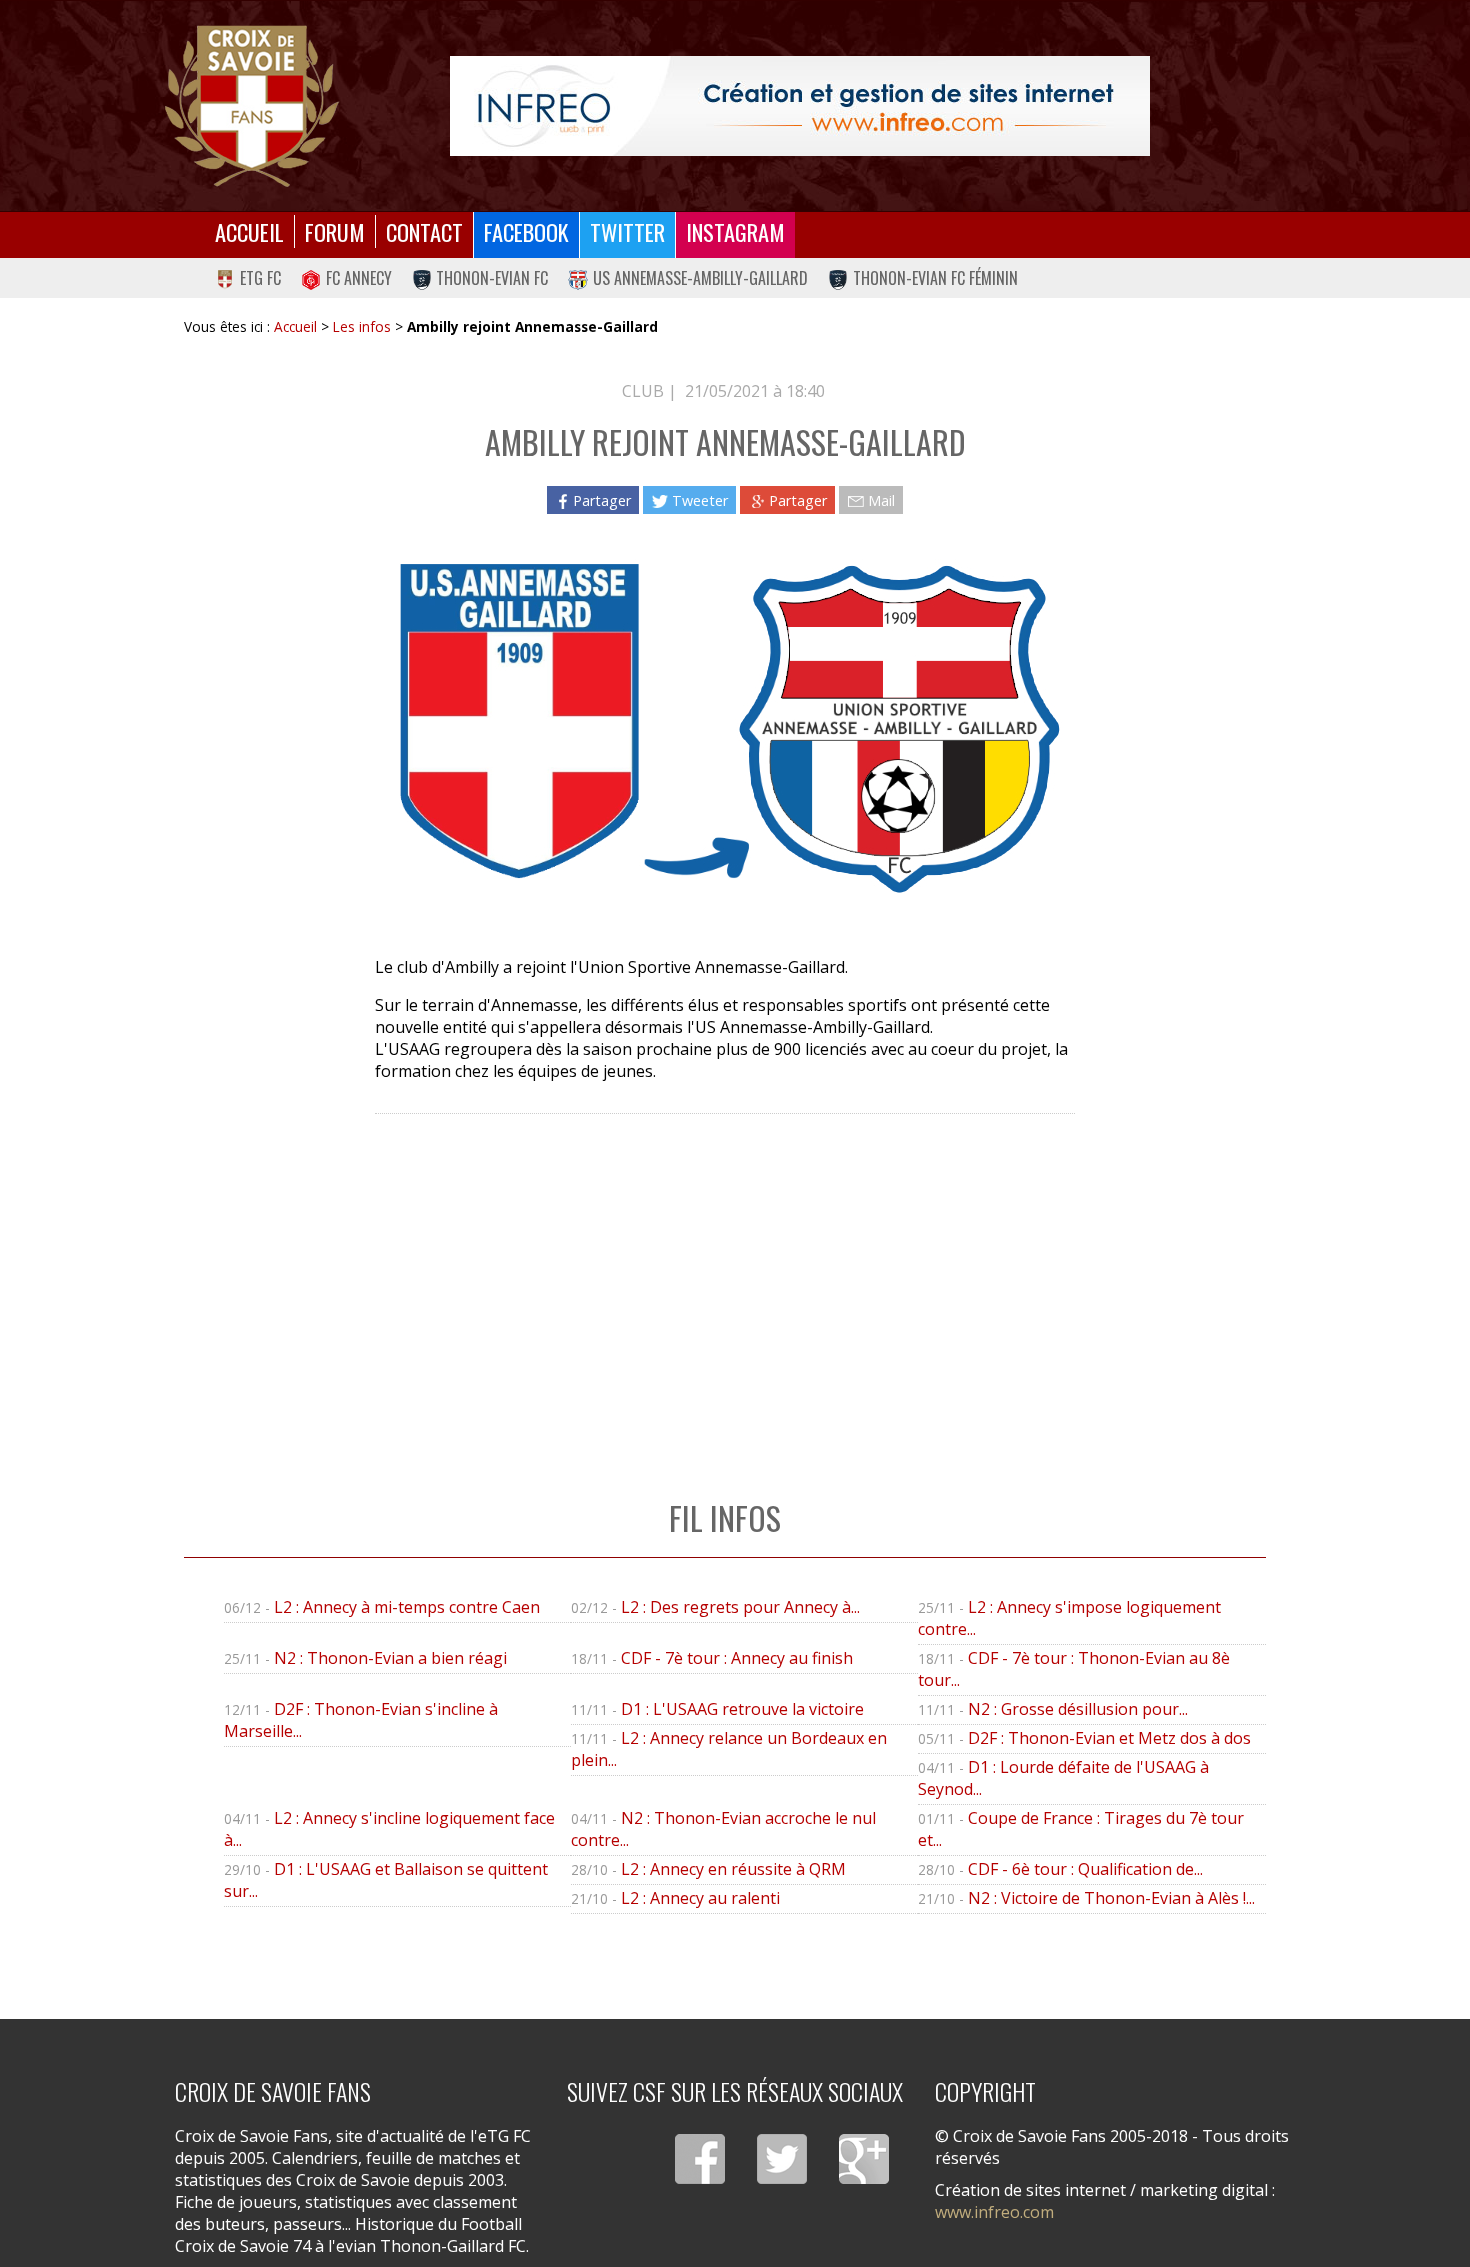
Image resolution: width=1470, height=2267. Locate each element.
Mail (881, 500)
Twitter (627, 231)
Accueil (249, 231)
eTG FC (260, 278)
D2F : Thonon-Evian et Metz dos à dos (1109, 1738)
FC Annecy (359, 278)
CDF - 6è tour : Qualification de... (1085, 1869)
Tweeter (700, 500)
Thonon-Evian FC (492, 278)
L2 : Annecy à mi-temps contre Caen (407, 1607)
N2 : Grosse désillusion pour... (1078, 1709)
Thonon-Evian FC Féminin (935, 278)
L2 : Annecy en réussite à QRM (733, 1869)
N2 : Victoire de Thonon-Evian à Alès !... (1111, 1898)
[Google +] (864, 2159)
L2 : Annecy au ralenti (700, 1898)
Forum (335, 231)
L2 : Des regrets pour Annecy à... (740, 1607)
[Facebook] (700, 2159)
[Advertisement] (724, 1286)
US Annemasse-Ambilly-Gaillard (700, 278)
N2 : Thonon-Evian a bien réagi (390, 1658)
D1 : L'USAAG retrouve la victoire (742, 1709)
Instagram (735, 231)
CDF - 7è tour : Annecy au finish (737, 1658)
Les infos (362, 326)
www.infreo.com (994, 2212)
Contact (424, 231)
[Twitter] (782, 2159)
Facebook (526, 231)
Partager (602, 500)
